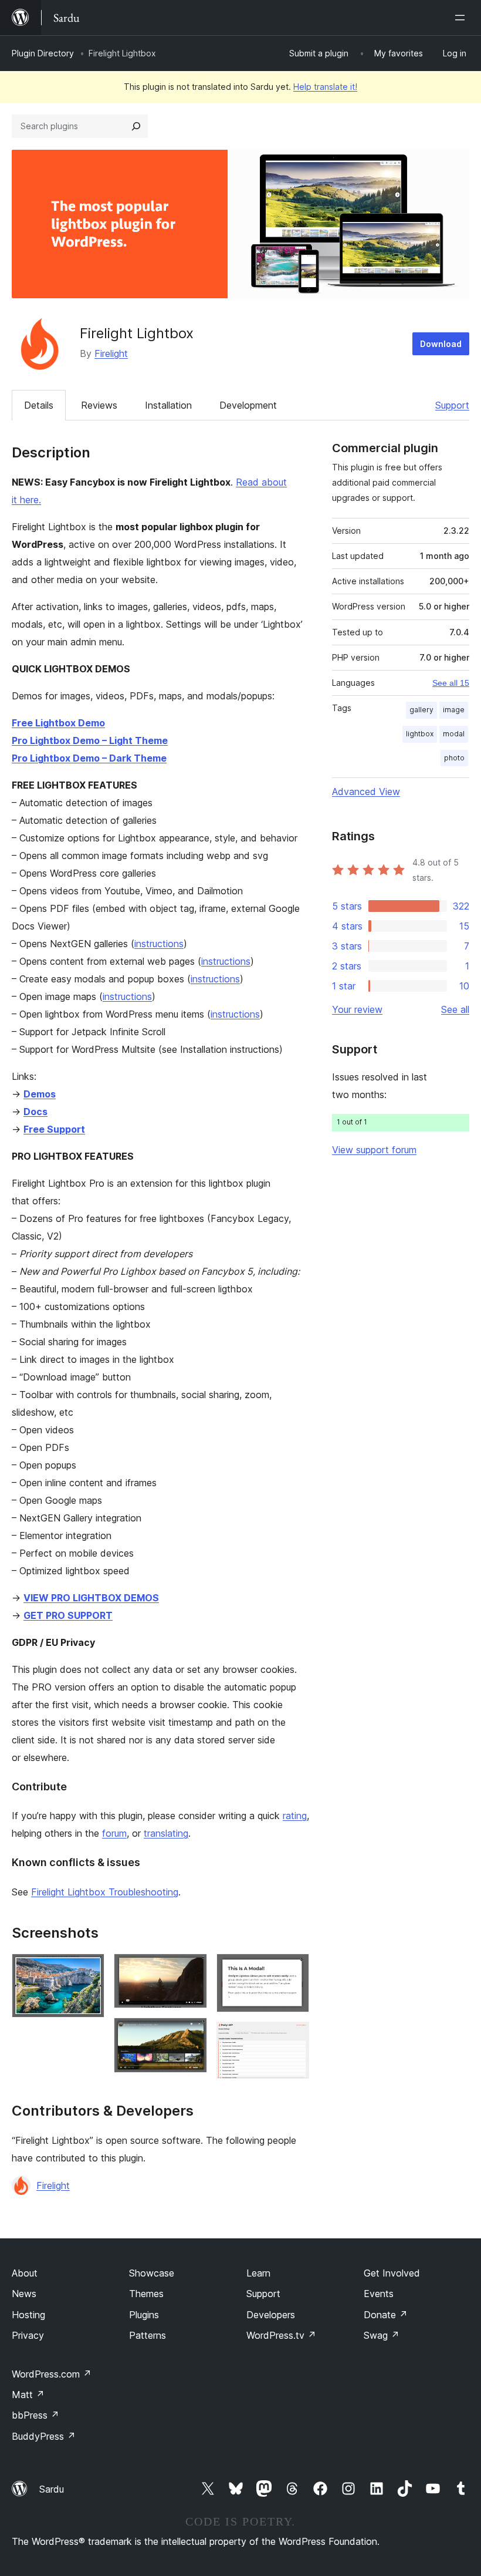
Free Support (54, 1129)
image (454, 710)
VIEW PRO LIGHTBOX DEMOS (91, 1598)
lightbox (420, 734)
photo (454, 758)
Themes (146, 2294)
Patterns (148, 2335)
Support (452, 405)
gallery (421, 710)
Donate (386, 2315)
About (25, 2273)
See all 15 (451, 683)
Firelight (111, 353)
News (24, 2294)
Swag (382, 2335)
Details (39, 405)
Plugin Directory (43, 53)
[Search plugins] (136, 126)
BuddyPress (44, 2436)
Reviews (99, 405)
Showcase (152, 2273)
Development (248, 405)
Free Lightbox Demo (58, 723)
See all (455, 1009)
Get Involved (392, 2273)
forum (114, 1833)
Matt (28, 2395)
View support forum (374, 1150)
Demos (40, 1094)
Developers (271, 2315)
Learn (258, 2273)
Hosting (28, 2315)
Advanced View (366, 792)
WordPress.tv (281, 2335)
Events (379, 2294)
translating (166, 1833)
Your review (357, 1009)
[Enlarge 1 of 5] (89, 1969)
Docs (35, 1112)
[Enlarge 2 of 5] (191, 1969)
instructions (159, 944)
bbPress (35, 2415)
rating (295, 1816)
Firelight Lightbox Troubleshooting (105, 1892)
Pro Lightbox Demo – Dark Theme (89, 758)
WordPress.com (52, 2374)
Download (441, 344)
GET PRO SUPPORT (68, 1615)
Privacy (28, 2335)
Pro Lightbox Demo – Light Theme (90, 740)
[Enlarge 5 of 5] (293, 2038)
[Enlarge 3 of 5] (191, 2033)
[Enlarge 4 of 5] (293, 1969)
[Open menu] (462, 18)
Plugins (144, 2315)
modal (454, 734)
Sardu (52, 2489)
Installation (168, 405)
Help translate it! (325, 87)
